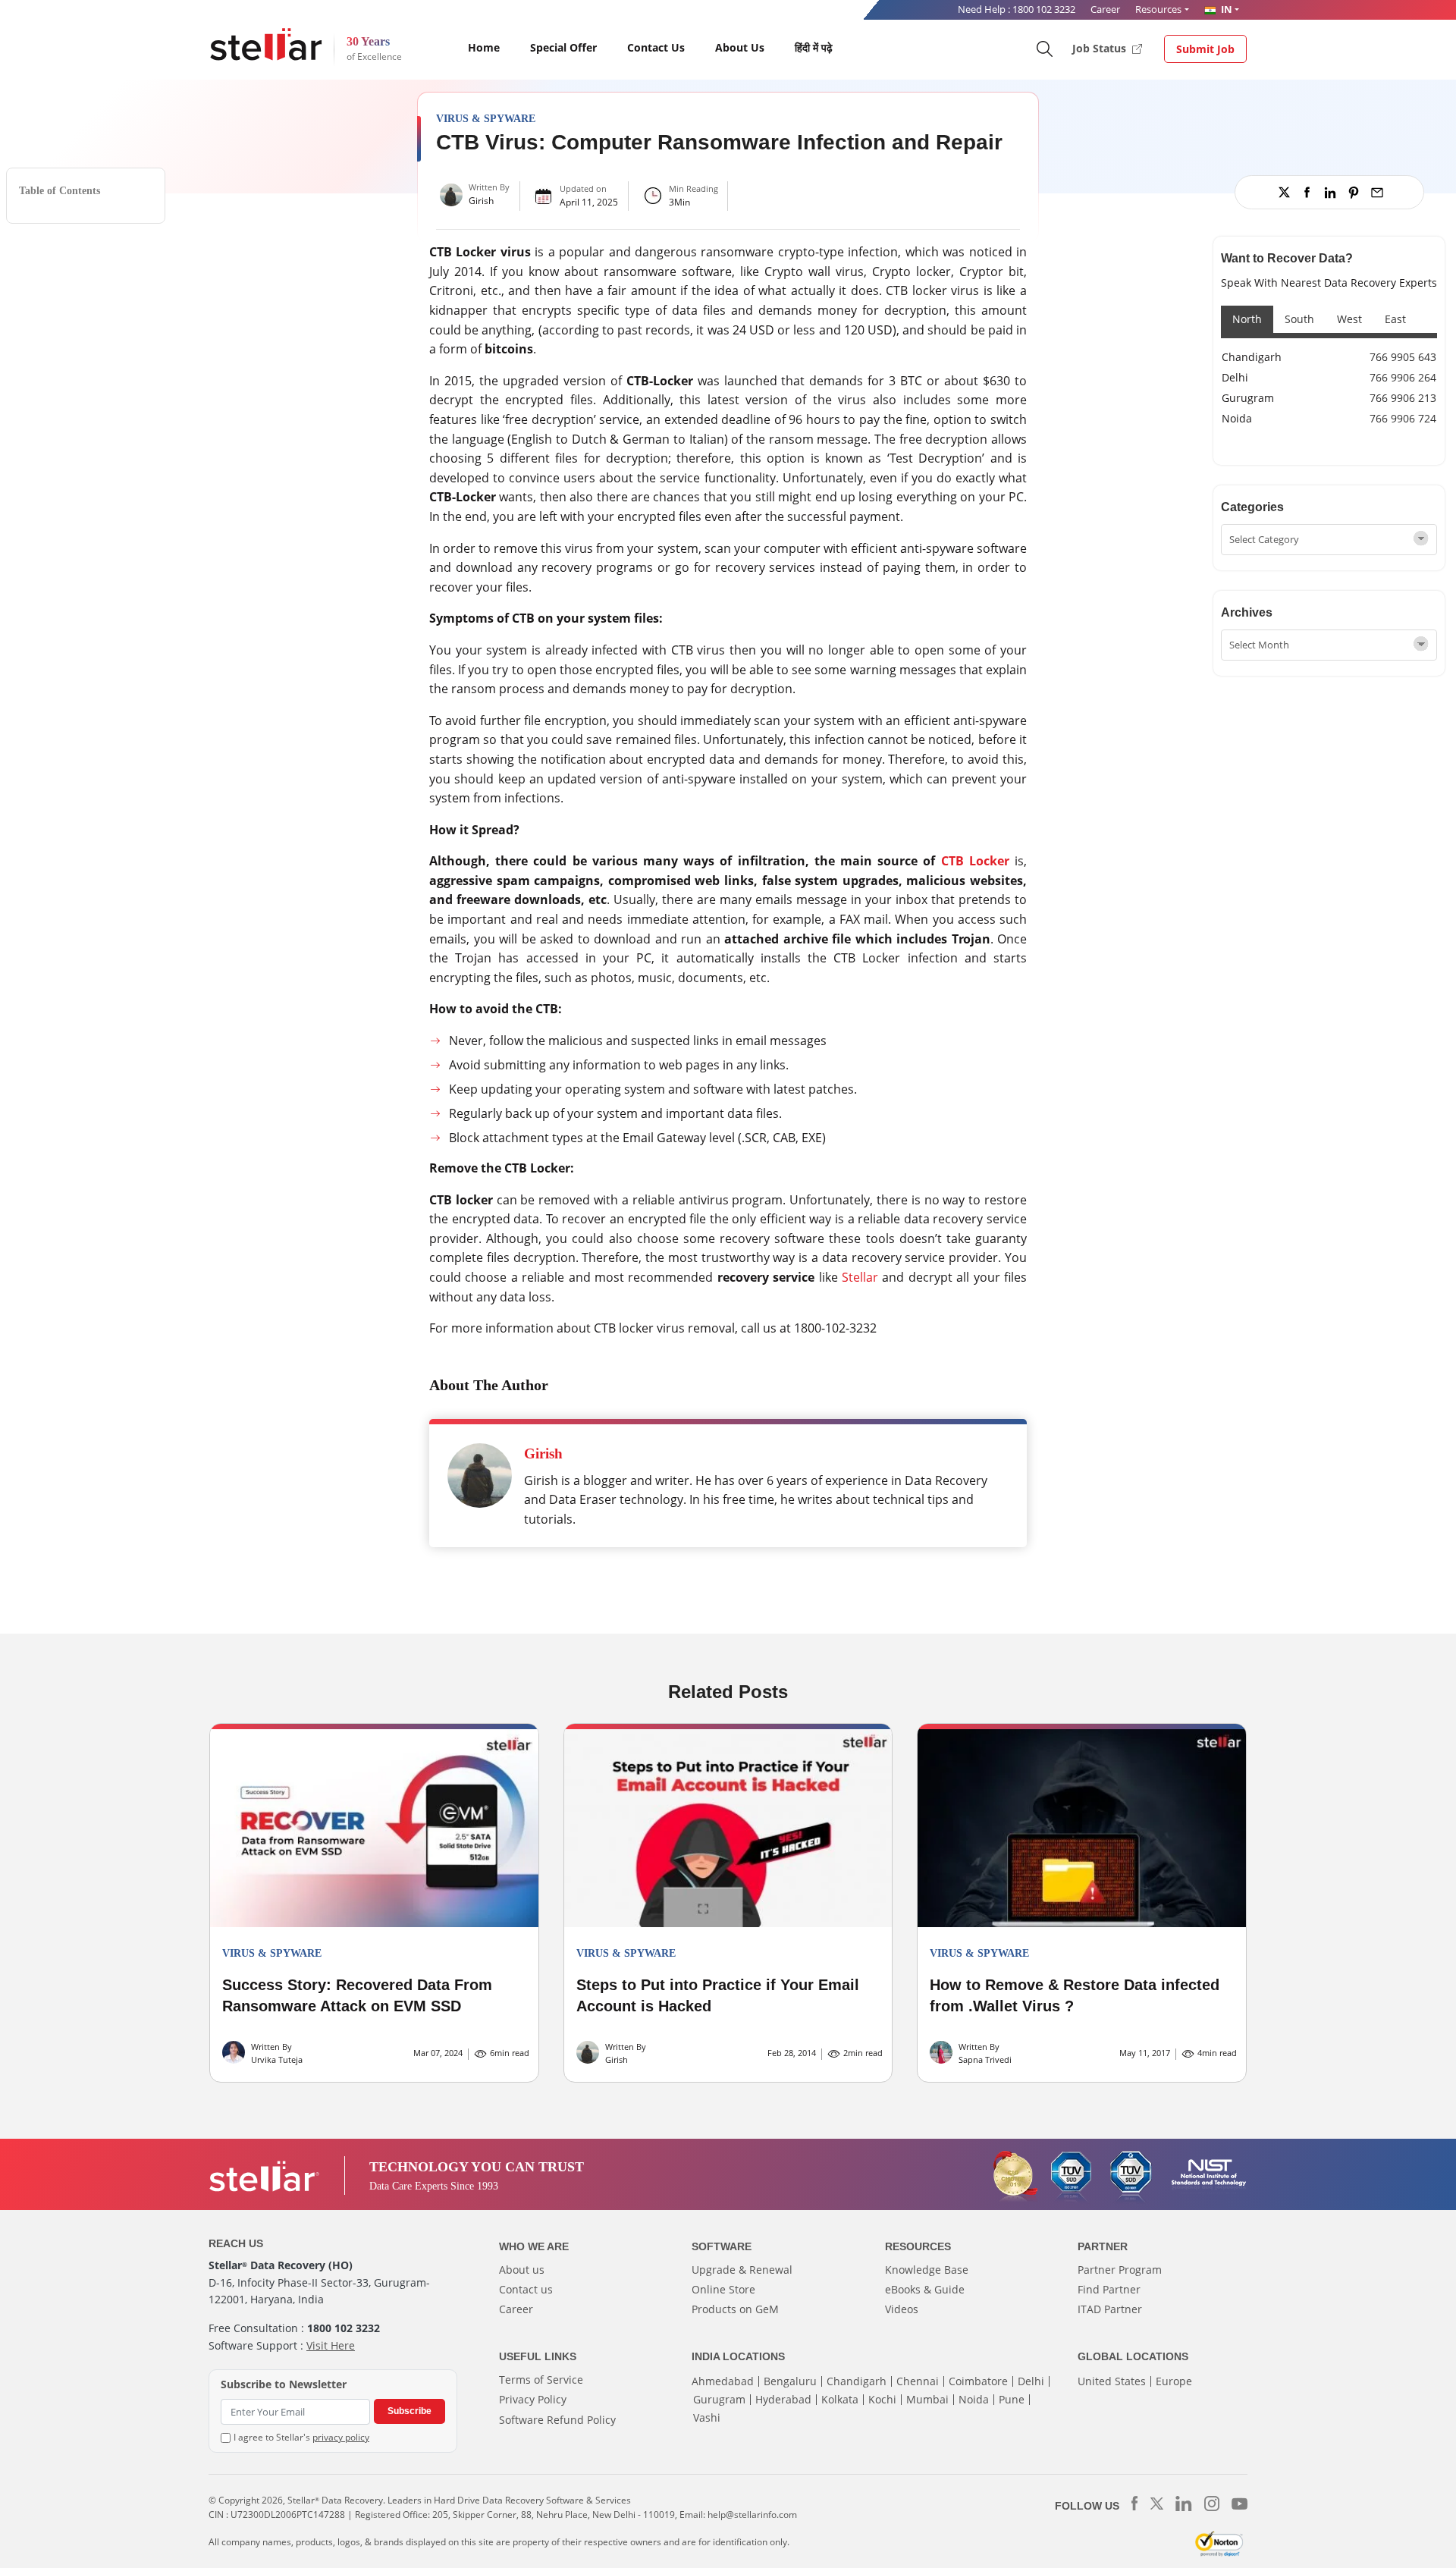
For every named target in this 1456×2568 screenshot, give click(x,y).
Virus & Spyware (486, 119)
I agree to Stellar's (301, 2437)
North (1247, 319)
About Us (740, 47)
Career (1105, 9)
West (1349, 319)
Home (484, 47)
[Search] (1044, 48)
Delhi (1235, 377)
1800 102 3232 (1044, 9)
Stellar (860, 1277)
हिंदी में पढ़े (814, 47)
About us (522, 2270)
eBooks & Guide (925, 2289)
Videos (902, 2309)
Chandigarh (1252, 357)
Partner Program (1120, 2270)
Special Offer (563, 47)
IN (1225, 9)
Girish (481, 201)
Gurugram (1248, 398)
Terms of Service (541, 2380)
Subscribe (409, 2411)
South (1299, 319)
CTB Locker (975, 861)
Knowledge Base (927, 2270)
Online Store (723, 2289)
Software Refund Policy (557, 2420)
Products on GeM (735, 2309)
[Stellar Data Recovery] (266, 44)
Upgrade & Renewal (742, 2270)
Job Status (1101, 48)
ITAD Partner (1110, 2309)
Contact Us (656, 47)
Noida (1237, 418)
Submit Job (1205, 49)
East (1395, 319)
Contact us (526, 2289)
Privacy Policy (533, 2399)
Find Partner (1109, 2289)
